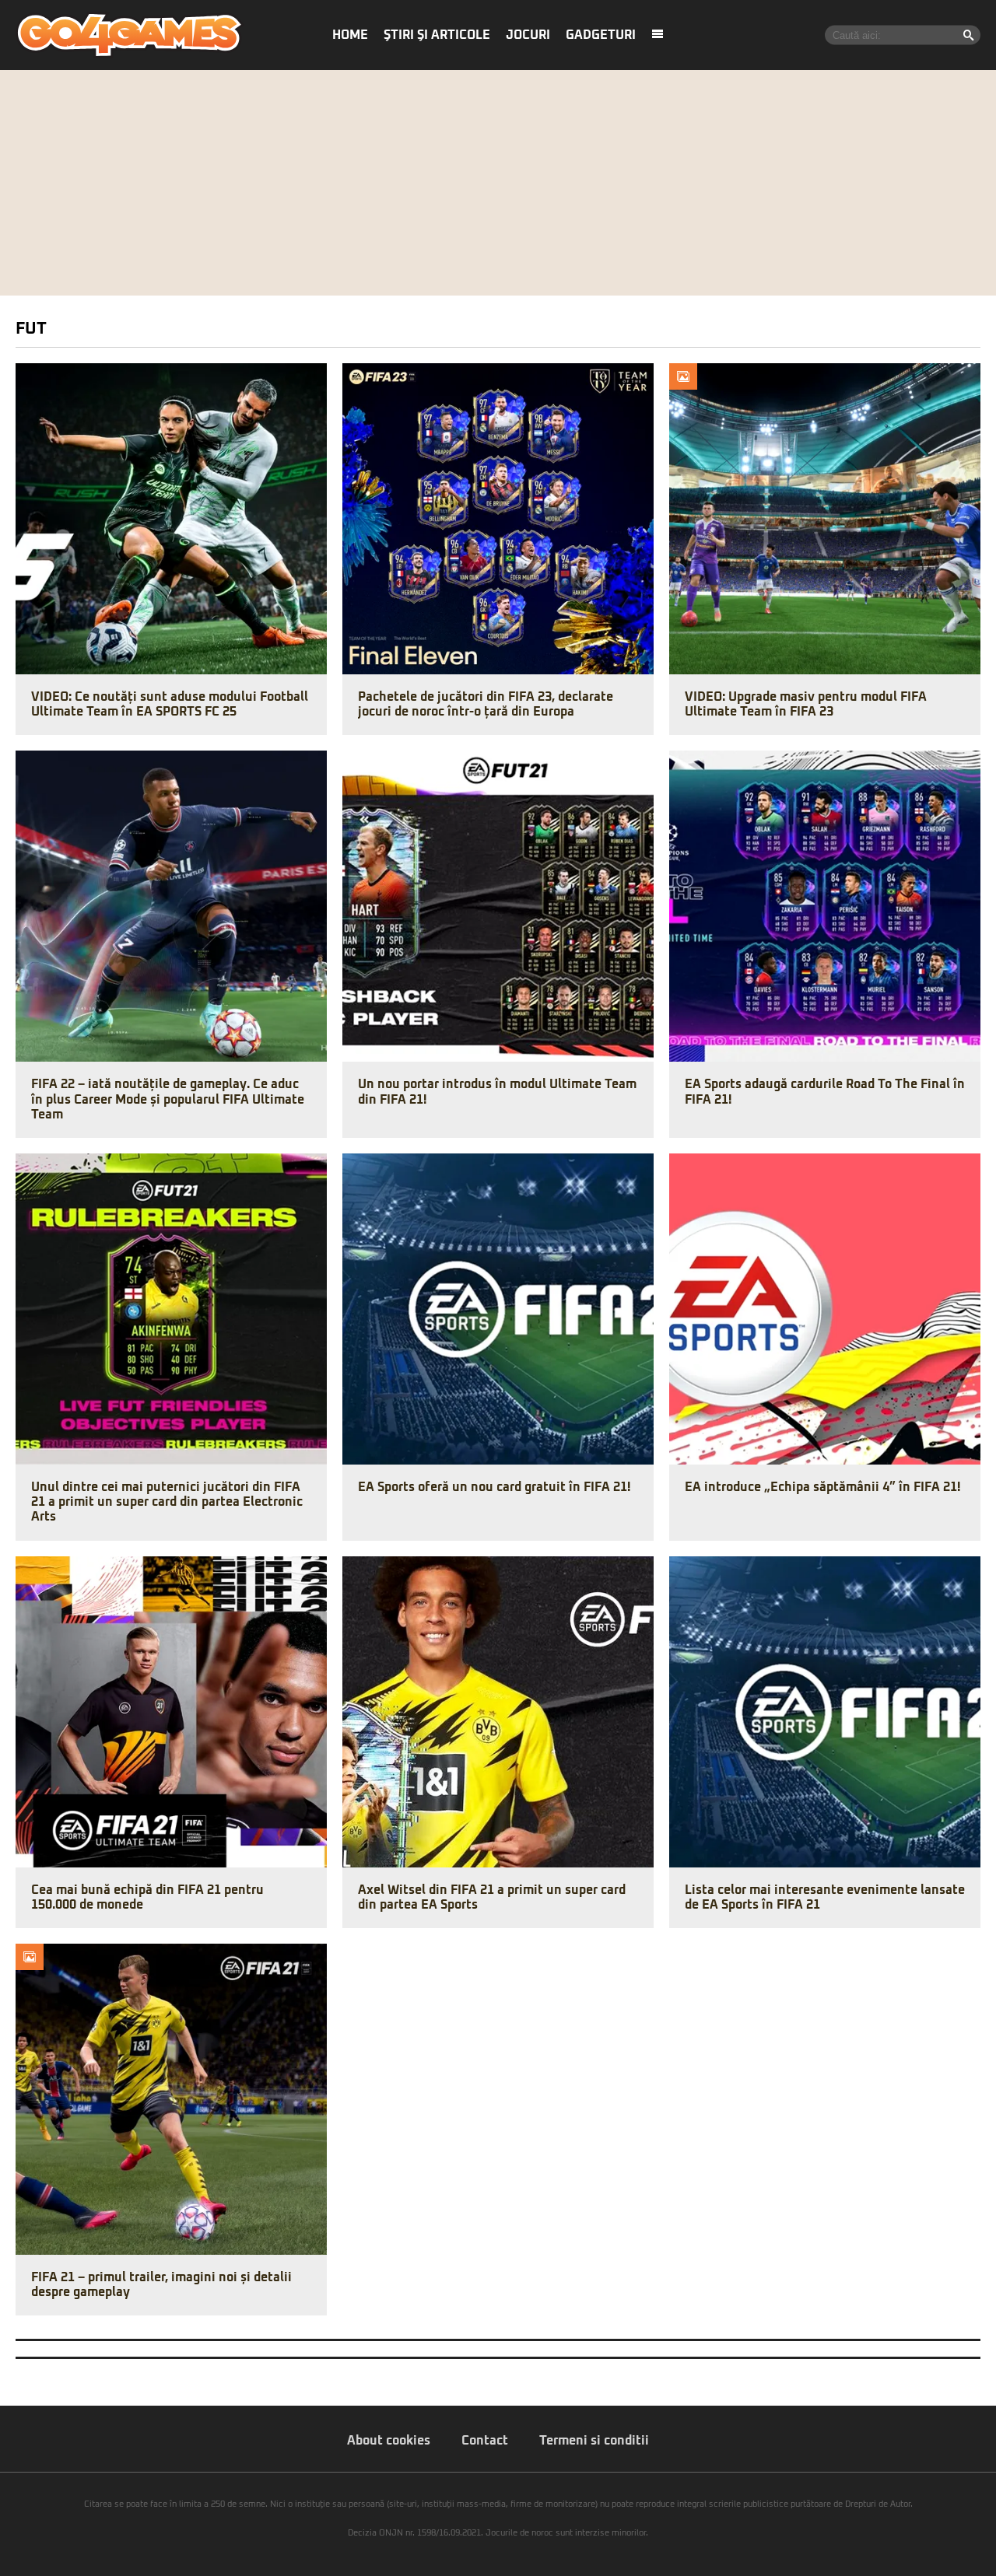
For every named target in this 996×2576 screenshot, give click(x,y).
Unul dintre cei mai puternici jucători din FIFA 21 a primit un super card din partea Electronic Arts (167, 1502)
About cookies (389, 2441)
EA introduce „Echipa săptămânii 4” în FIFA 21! (822, 1487)
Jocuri (528, 35)
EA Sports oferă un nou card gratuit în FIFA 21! (494, 1487)
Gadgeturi (601, 35)
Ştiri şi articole (437, 35)
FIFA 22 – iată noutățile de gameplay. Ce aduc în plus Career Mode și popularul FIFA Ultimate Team (168, 1099)
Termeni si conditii (594, 2441)
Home (350, 35)
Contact (485, 2441)
